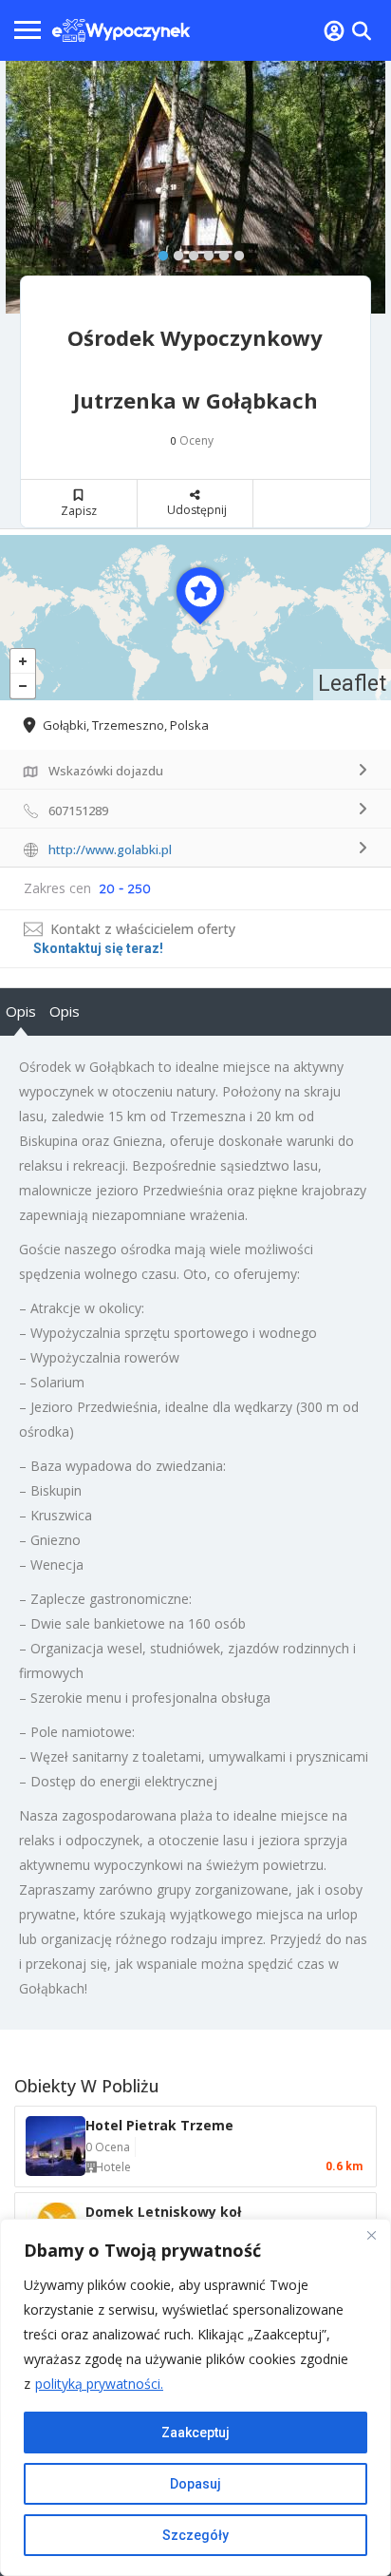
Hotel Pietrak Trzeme (159, 2125)
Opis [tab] (21, 1011)
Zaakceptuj (195, 2433)
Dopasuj (195, 2484)
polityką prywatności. (99, 2384)
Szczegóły (195, 2535)
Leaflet (352, 684)
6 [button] (234, 252)
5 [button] (219, 252)
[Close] (371, 2235)
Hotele (113, 2167)
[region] (195, 2397)
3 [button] (189, 252)
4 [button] (204, 252)
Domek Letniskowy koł (163, 2212)
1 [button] (158, 252)
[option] (195, 187)
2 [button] (174, 252)
